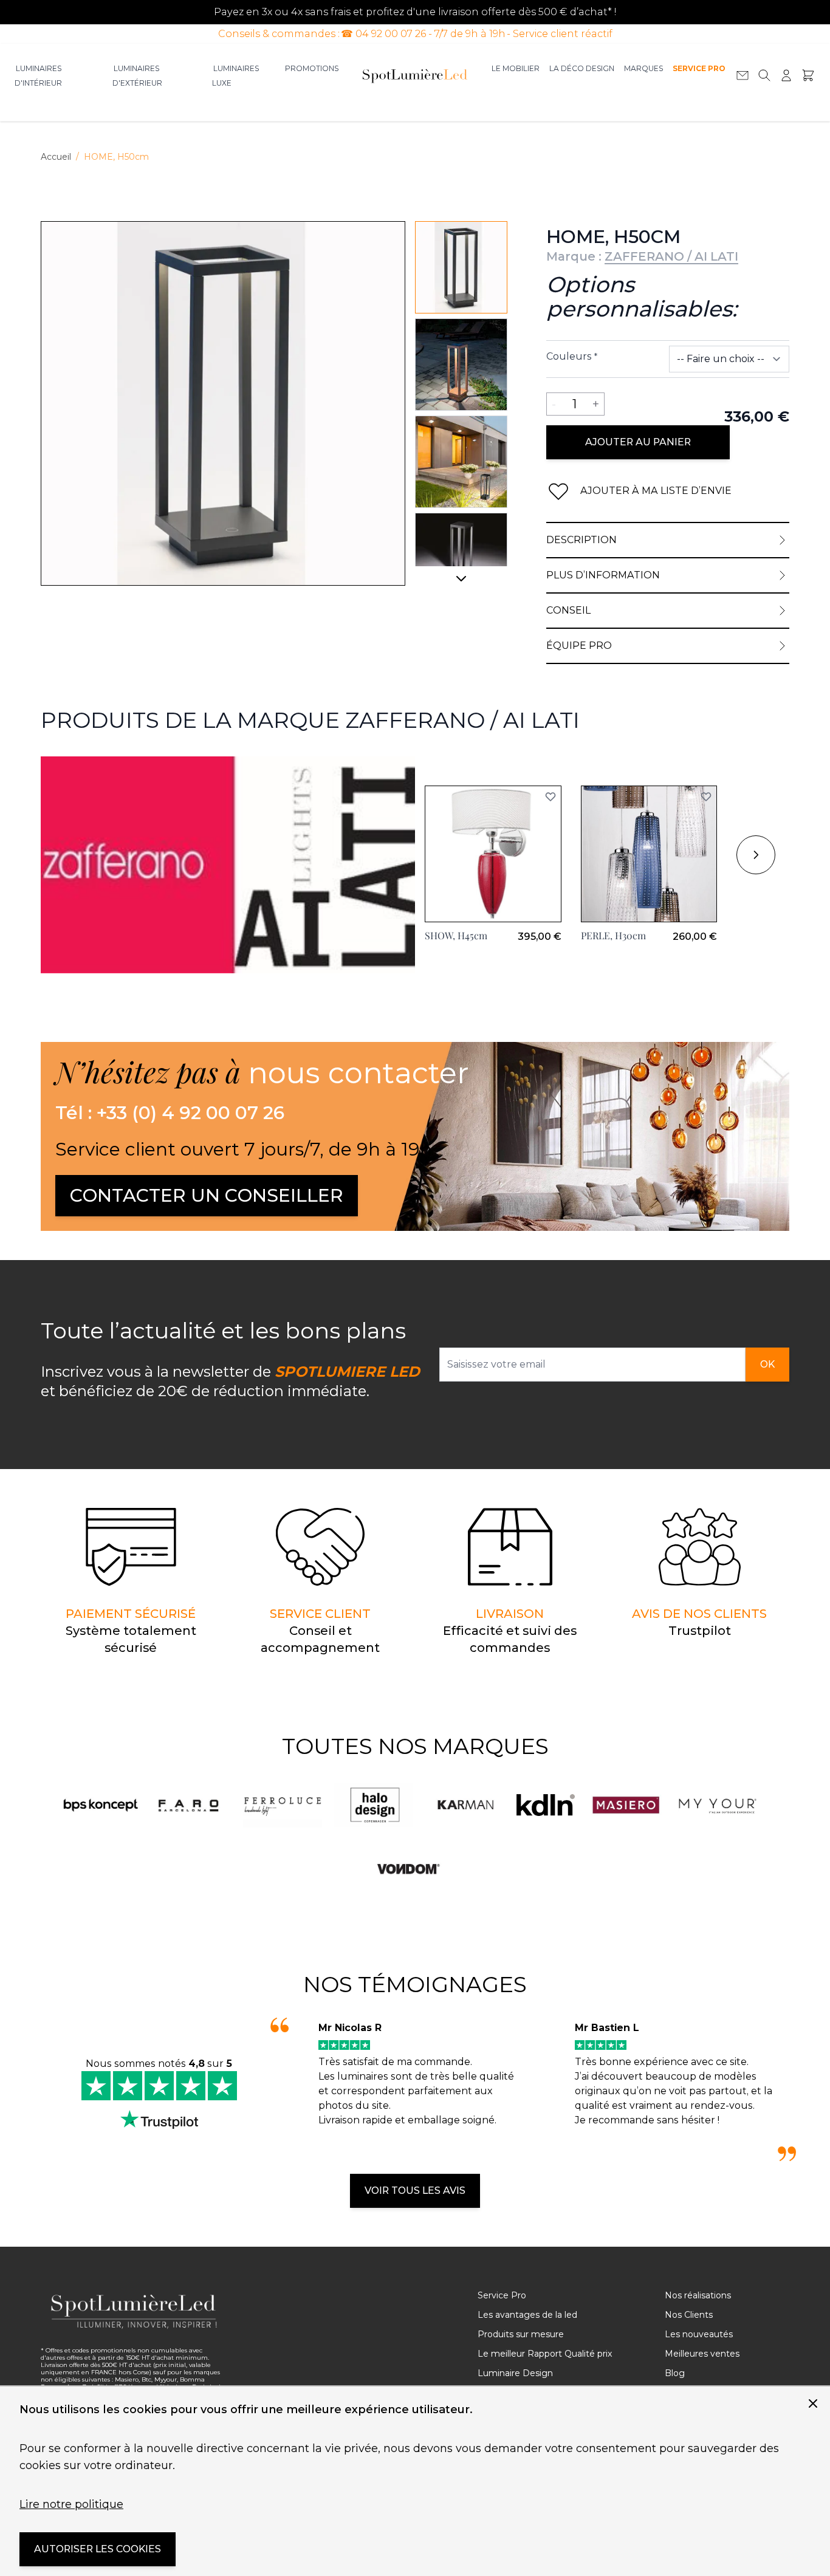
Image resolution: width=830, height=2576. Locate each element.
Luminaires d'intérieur (38, 76)
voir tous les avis (415, 2191)
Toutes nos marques (415, 1746)
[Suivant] (461, 583)
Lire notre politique (71, 2504)
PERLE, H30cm (613, 935)
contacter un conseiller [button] (207, 1195)
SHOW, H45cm (456, 935)
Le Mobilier (516, 68)
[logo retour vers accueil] (134, 2311)
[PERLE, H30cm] (649, 854)
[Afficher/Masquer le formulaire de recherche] (764, 75)
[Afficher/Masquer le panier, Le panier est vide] (808, 75)
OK (767, 1364)
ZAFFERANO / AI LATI (671, 256)
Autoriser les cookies (98, 2549)
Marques (643, 68)
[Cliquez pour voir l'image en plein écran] (223, 403)
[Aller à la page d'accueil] (415, 75)
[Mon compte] (786, 75)
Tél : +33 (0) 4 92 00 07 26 (170, 1113)
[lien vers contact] (743, 75)
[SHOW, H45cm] (493, 854)
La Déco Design (582, 68)
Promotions (312, 68)
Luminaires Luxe (235, 76)
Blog (675, 2373)
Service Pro (699, 68)
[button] (550, 796)
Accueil (56, 157)
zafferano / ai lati (80, 763)
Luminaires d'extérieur (137, 76)
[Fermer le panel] (813, 2403)
